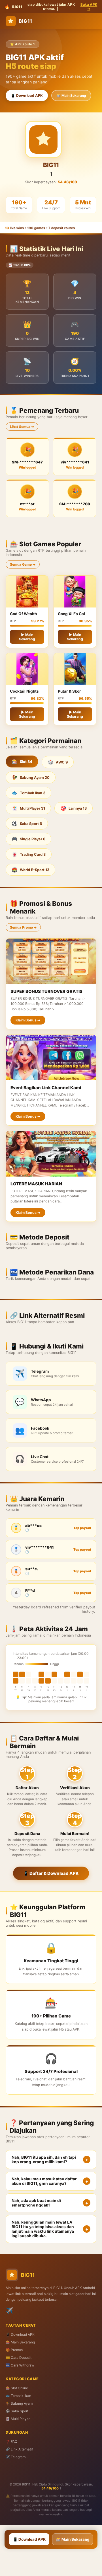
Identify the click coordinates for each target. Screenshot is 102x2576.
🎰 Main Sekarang (71, 96)
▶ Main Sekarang (27, 637)
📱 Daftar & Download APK (51, 1873)
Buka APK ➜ (89, 7)
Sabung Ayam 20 (31, 777)
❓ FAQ (11, 2441)
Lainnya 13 (74, 808)
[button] (51, 2160)
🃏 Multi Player (18, 2419)
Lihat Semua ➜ (22, 427)
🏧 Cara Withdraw (20, 2365)
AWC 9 (58, 762)
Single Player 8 (28, 839)
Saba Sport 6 (27, 824)
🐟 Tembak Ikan (18, 2396)
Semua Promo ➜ (23, 927)
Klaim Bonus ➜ (28, 1020)
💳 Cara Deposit (19, 2358)
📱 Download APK (27, 96)
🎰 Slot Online (17, 2388)
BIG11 (25, 21)
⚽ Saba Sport (17, 2411)
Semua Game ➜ (23, 564)
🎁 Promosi (15, 2350)
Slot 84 (22, 761)
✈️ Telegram (16, 2457)
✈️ (9, 2311)
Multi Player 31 (28, 808)
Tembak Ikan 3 (28, 793)
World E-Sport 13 (30, 870)
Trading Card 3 (29, 854)
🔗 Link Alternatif (19, 2449)
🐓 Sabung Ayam (19, 2403)
